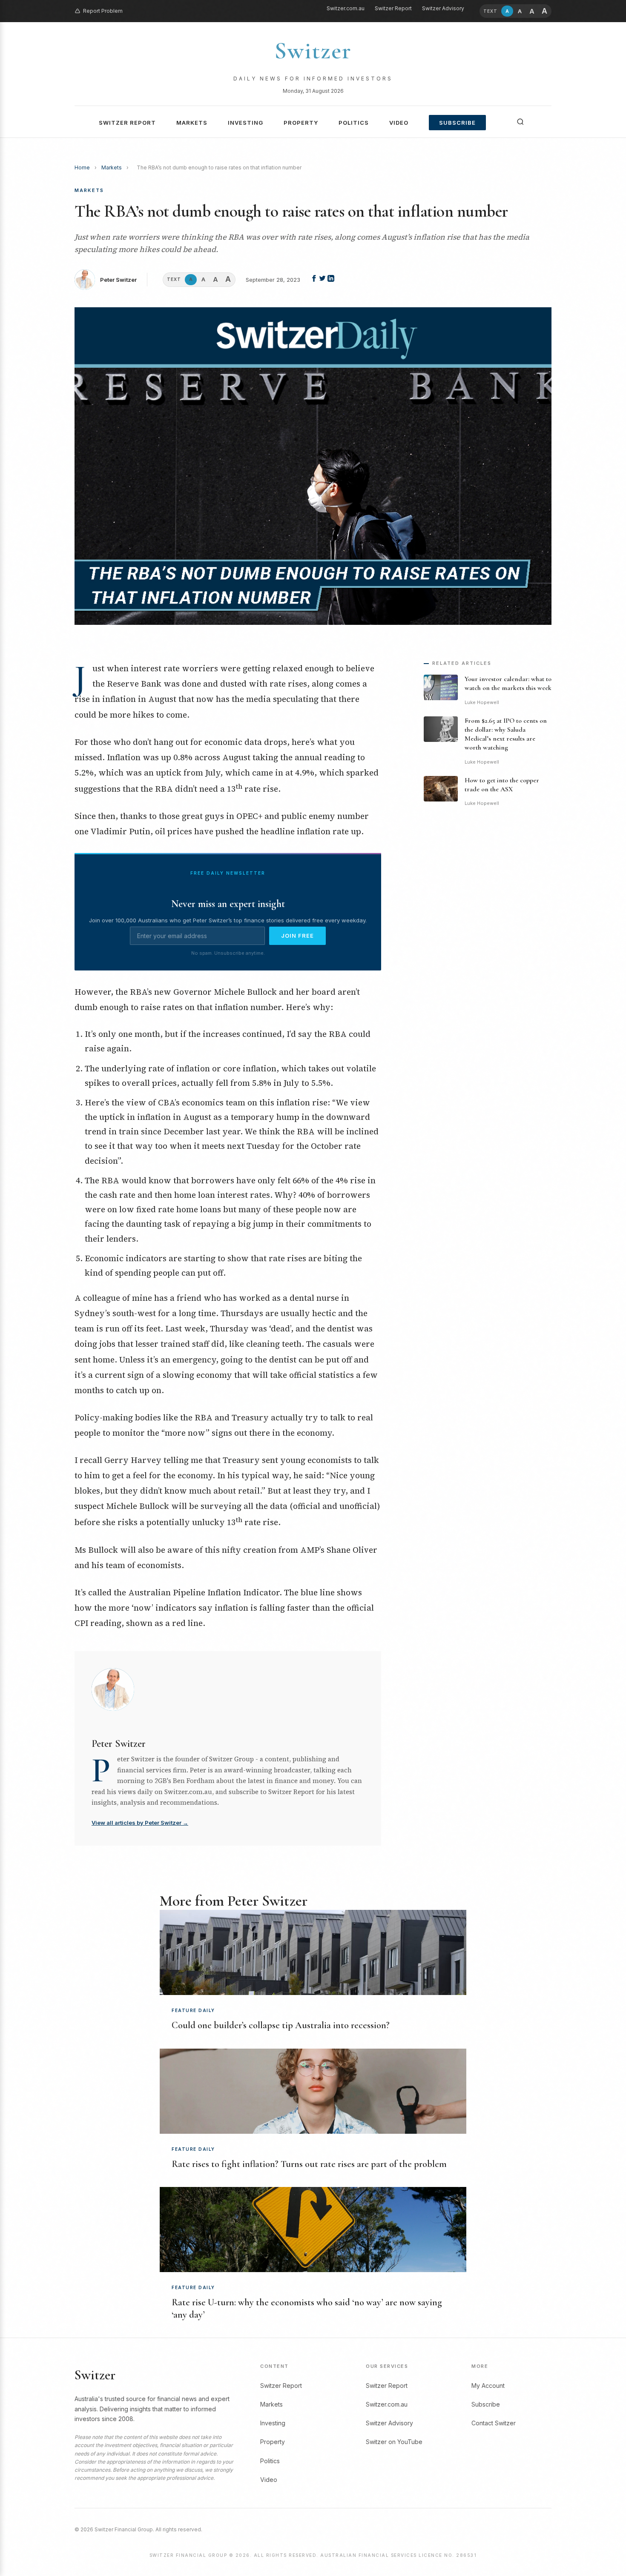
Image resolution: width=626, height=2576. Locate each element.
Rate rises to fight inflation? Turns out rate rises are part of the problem (309, 2164)
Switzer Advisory (443, 8)
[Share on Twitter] (323, 280)
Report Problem (103, 11)
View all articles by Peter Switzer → (140, 1823)
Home (82, 167)
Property (301, 123)
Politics (354, 123)
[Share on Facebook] (315, 280)
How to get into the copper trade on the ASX (502, 785)
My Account (488, 2386)
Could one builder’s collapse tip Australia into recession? (281, 2025)
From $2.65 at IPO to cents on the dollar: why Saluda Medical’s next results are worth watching (506, 734)
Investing (246, 123)
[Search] (520, 122)
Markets (192, 123)
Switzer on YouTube (394, 2442)
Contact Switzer (494, 2423)
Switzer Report (393, 8)
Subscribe (457, 123)
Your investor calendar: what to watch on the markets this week (508, 683)
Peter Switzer (118, 280)
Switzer (313, 51)
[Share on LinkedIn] (331, 280)
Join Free (297, 936)
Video (399, 123)
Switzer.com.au (346, 8)
